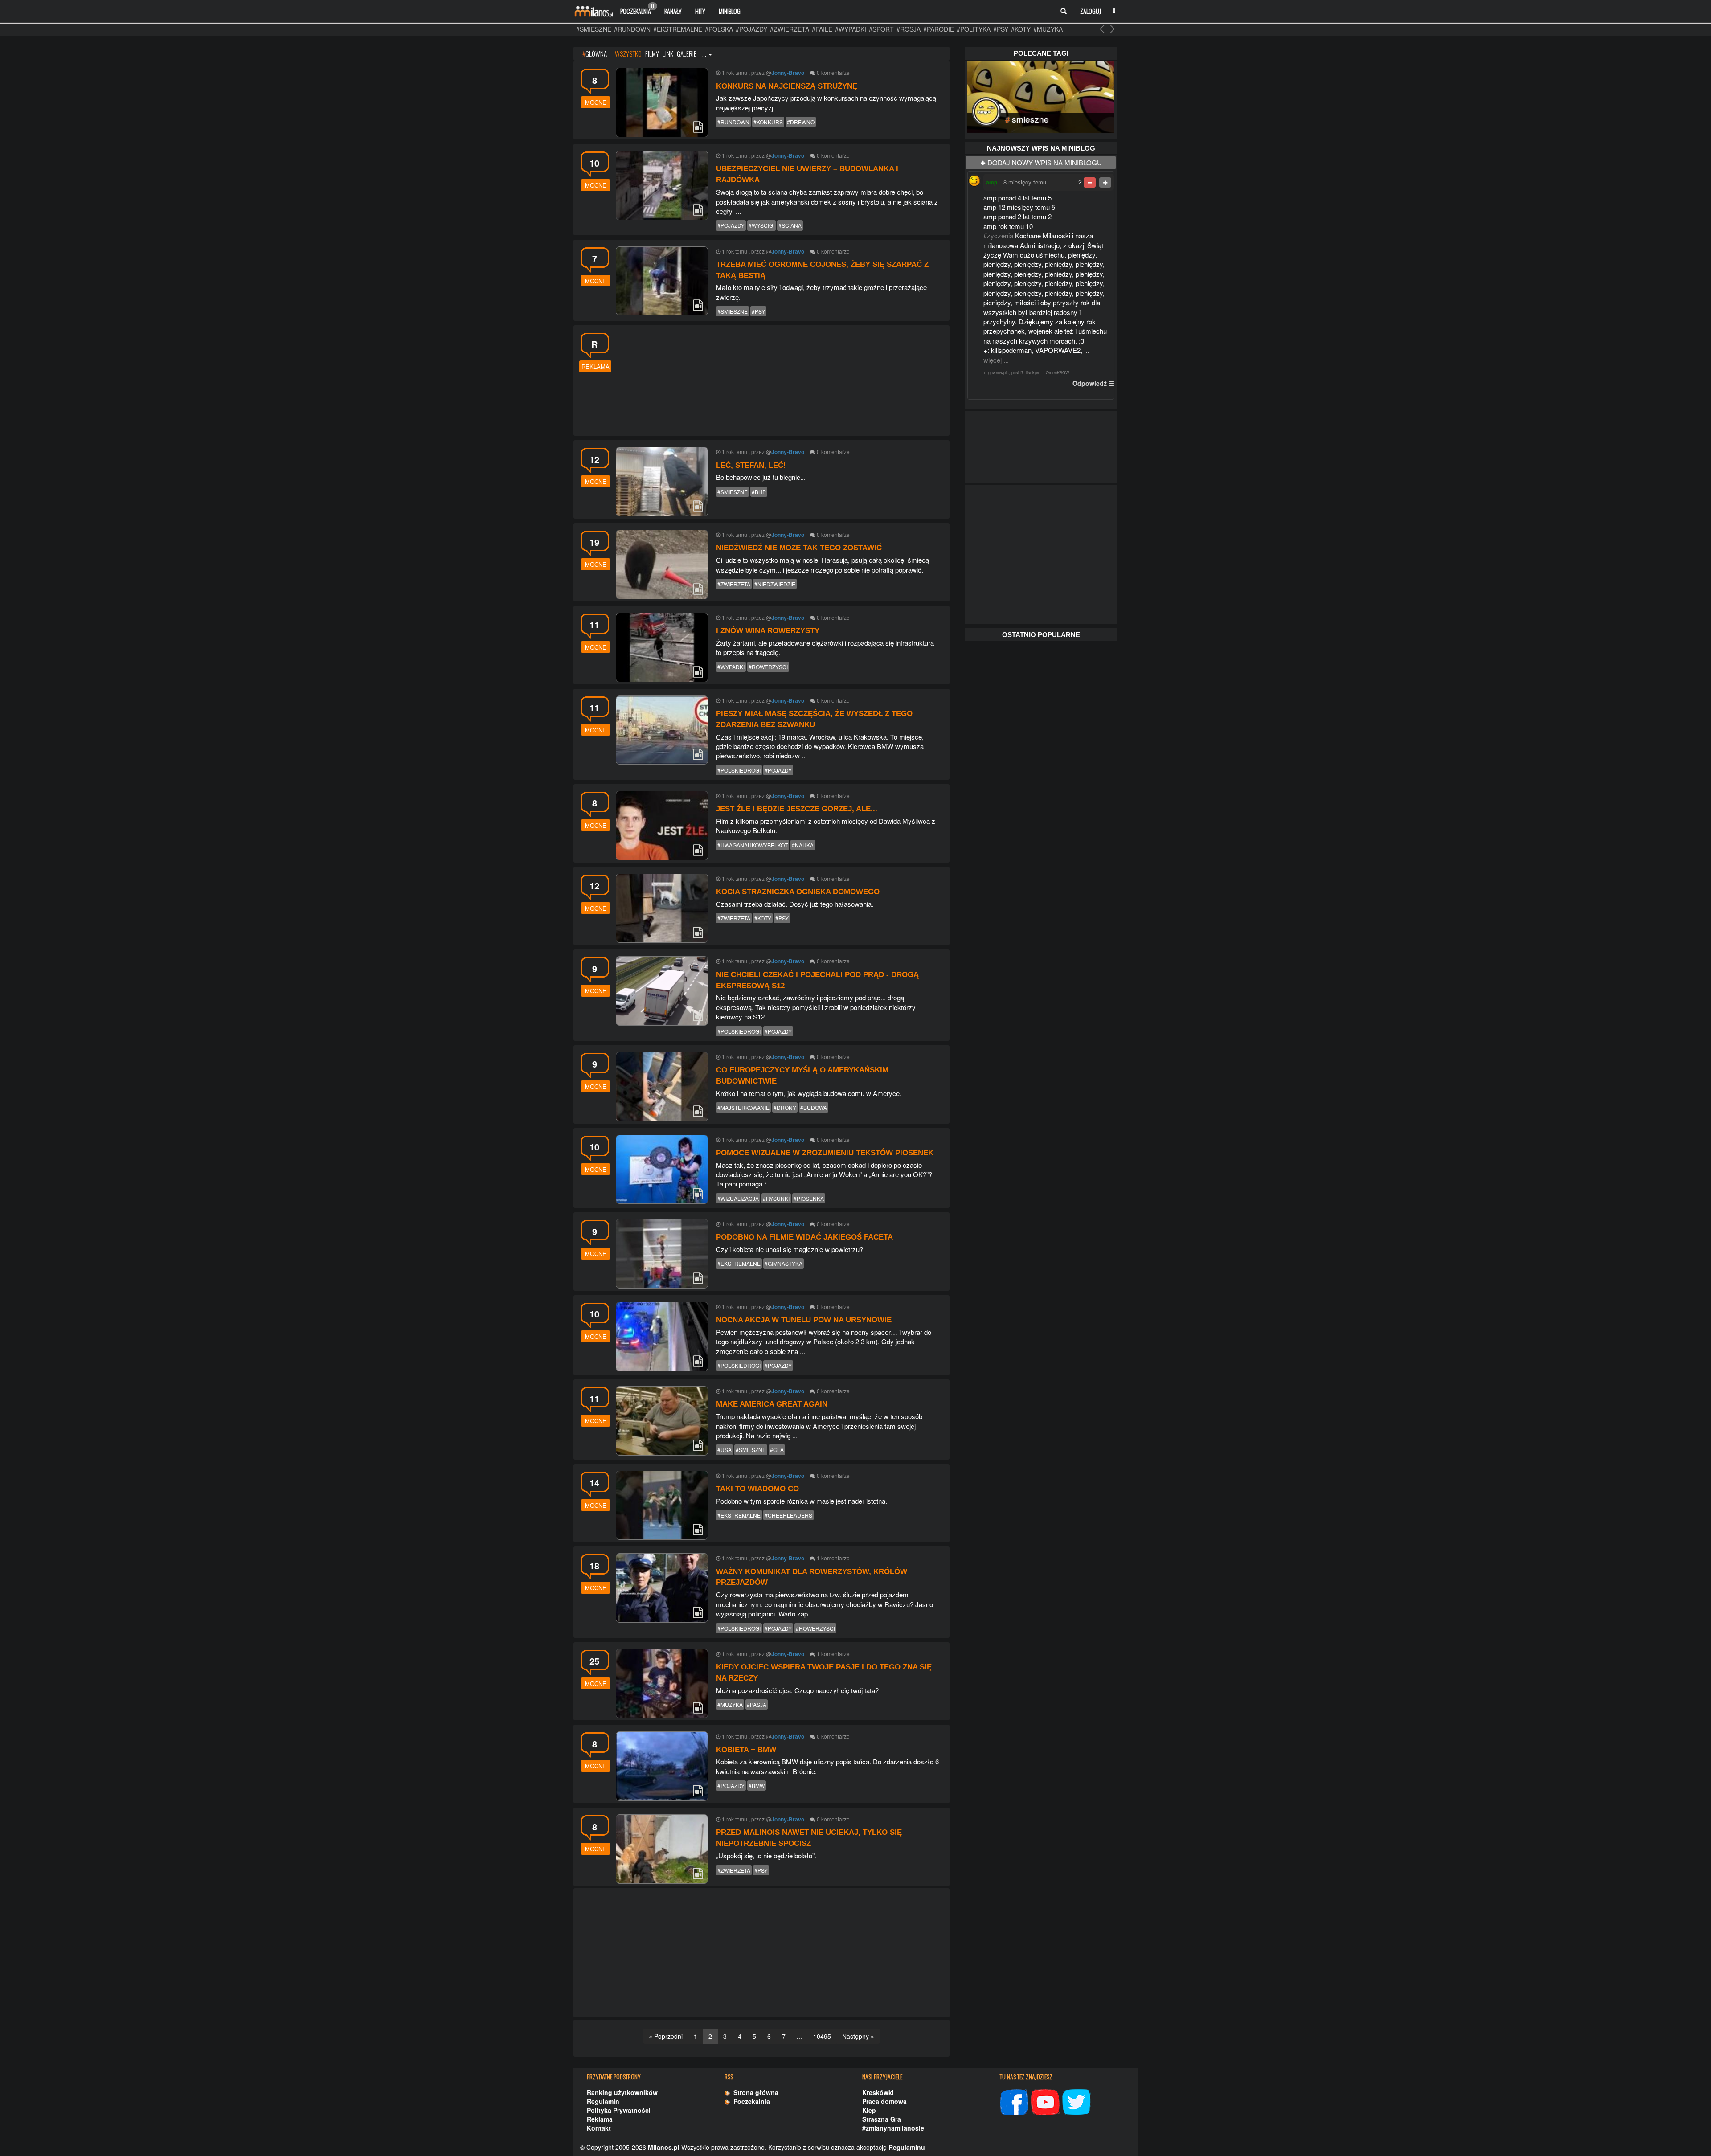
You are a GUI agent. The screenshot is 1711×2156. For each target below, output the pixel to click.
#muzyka (1048, 29)
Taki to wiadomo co (757, 1489)
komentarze (835, 72)
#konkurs (768, 122)
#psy (1001, 29)
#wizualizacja (738, 1198)
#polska (719, 29)
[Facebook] (1014, 2101)
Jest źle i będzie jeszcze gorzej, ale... (797, 809)
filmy (652, 53)
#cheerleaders (788, 1515)
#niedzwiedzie (775, 584)
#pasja (757, 1704)
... (705, 53)
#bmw (757, 1786)
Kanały (673, 11)
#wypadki (851, 29)
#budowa (814, 1107)
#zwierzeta (790, 29)
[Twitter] (1077, 2101)
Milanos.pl (664, 2147)
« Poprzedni (666, 2036)
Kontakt (599, 2128)
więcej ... (996, 360)
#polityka (974, 29)
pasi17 (1017, 373)
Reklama (600, 2119)
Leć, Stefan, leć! (751, 465)
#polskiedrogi (739, 770)
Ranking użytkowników (622, 2092)
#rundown (632, 29)
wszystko (628, 53)
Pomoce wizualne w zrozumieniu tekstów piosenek (825, 1153)
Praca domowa (884, 2101)
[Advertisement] (780, 379)
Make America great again (772, 1404)
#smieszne (594, 29)
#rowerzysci (768, 667)
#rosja (909, 29)
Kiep (869, 2110)
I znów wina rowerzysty (768, 631)
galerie (687, 53)
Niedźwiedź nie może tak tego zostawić (799, 548)
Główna (595, 53)
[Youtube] (1045, 2101)
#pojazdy (751, 29)
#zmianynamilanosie (893, 2128)
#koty (1021, 29)
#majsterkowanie (743, 1107)
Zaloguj (1091, 11)
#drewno (801, 122)
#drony (785, 1107)
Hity (700, 11)
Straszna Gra (882, 2119)
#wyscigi (761, 225)
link (668, 53)
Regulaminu (907, 2147)
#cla (777, 1450)
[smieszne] (1041, 96)
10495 (822, 2036)
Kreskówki (878, 2092)
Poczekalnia (637, 9)
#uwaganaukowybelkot (753, 845)
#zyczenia (998, 235)
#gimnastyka (784, 1263)
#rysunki (776, 1198)
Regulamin (603, 2101)
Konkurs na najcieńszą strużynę (787, 86)
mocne (596, 102)
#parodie (939, 29)
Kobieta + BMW (746, 1750)
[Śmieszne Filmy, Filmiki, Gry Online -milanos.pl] (594, 11)
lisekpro (1033, 373)
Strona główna (754, 2092)
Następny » (858, 2036)
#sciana (790, 225)
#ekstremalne (678, 29)
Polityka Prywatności (619, 2110)
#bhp (759, 492)
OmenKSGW (1058, 373)
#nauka (803, 845)
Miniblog (730, 11)
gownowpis (999, 373)
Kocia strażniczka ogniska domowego (798, 892)
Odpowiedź (1090, 383)
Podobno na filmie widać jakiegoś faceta (804, 1237)
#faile (822, 29)
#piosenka (809, 1198)
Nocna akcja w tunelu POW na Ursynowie (804, 1320)
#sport (881, 29)
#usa (725, 1450)
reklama (596, 366)
